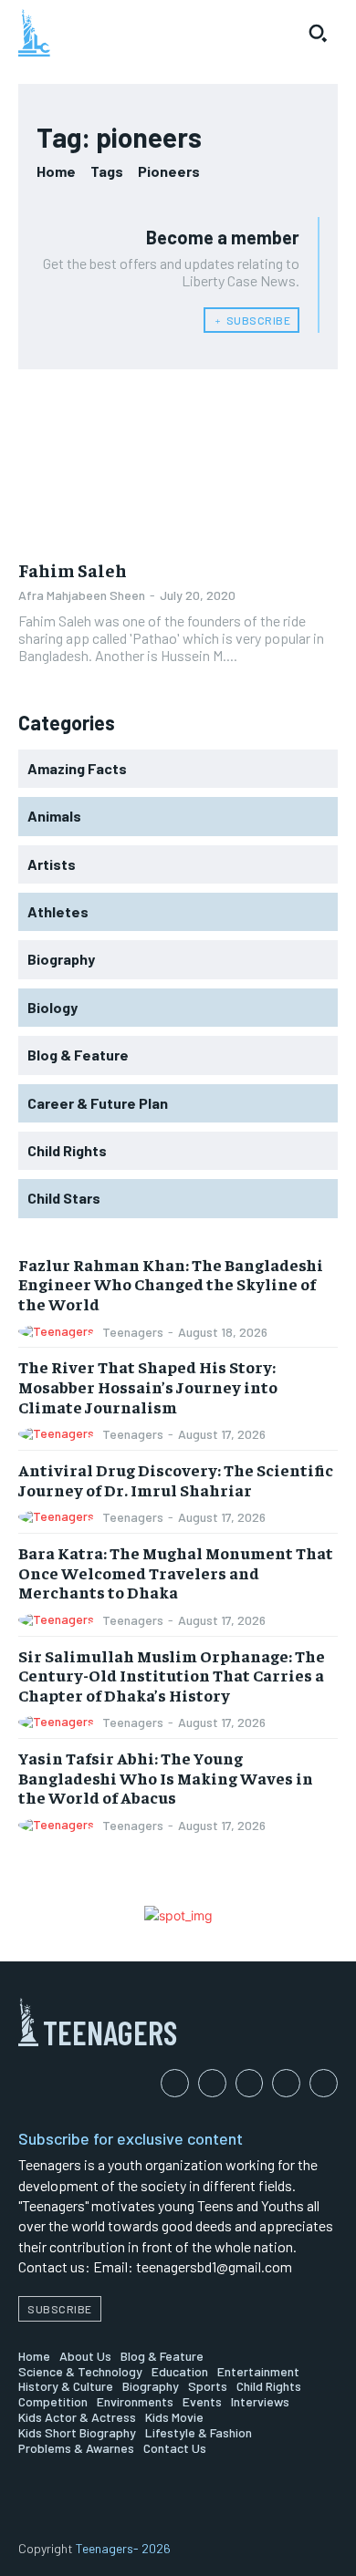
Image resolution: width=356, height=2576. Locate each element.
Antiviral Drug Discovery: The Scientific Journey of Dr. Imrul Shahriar (176, 1479)
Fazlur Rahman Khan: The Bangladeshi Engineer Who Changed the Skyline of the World (171, 1284)
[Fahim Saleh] (178, 467)
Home (56, 171)
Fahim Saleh (73, 569)
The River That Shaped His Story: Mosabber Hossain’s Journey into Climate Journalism (148, 1386)
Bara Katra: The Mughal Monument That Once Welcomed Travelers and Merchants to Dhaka (176, 1572)
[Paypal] (250, 2083)
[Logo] (34, 33)
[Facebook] (175, 2083)
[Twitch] (286, 2083)
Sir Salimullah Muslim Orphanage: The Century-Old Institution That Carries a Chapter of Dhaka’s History (172, 1675)
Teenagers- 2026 (123, 2548)
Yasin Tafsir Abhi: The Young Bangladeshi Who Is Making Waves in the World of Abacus (166, 1777)
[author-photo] (59, 1332)
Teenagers (133, 1332)
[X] (324, 2083)
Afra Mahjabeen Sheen (82, 595)
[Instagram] (212, 2083)
